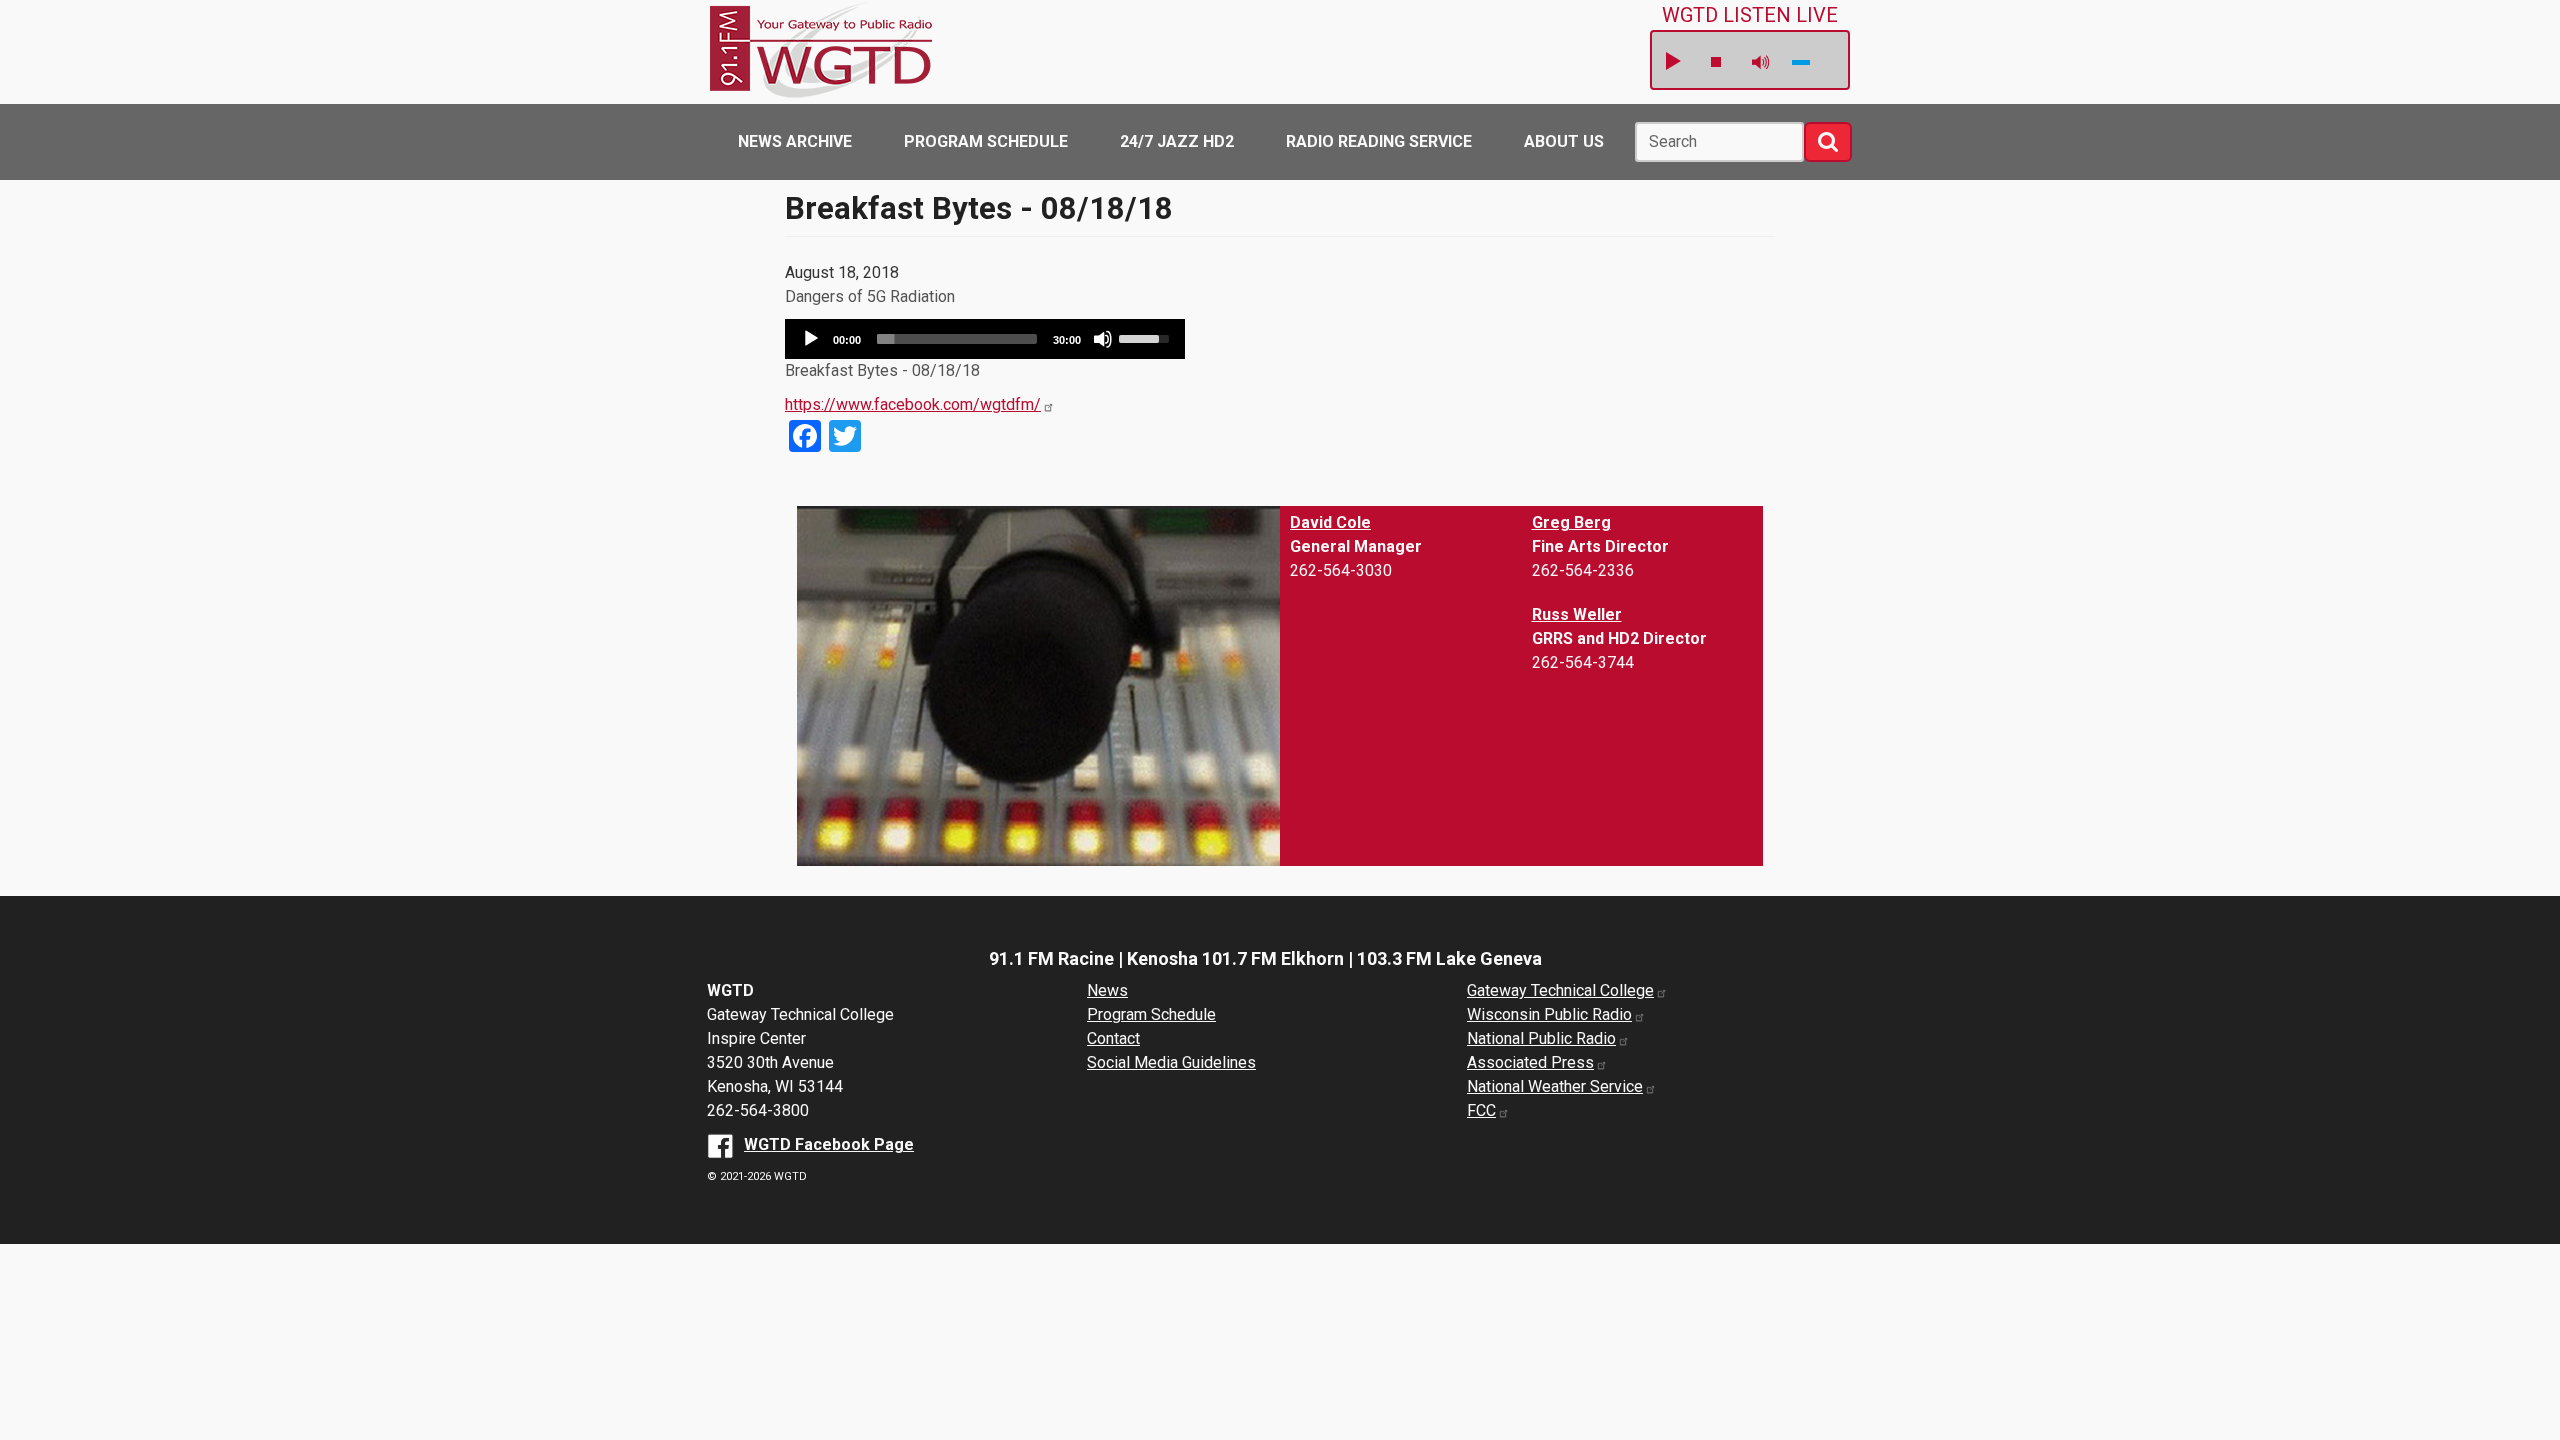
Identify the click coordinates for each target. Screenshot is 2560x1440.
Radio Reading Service (1379, 141)
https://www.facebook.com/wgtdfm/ (913, 404)
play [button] (1672, 62)
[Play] (811, 339)
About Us (1564, 141)
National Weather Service (1555, 1086)
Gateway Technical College (1560, 990)
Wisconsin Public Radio (1549, 1014)
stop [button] (1716, 62)
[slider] (957, 339)
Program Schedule (986, 141)
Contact (1113, 1038)
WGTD (962, 17)
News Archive (795, 141)
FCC (1481, 1110)
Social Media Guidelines (1171, 1062)
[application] (985, 339)
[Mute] (1103, 339)
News (1107, 990)
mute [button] (1761, 62)
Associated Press (1530, 1062)
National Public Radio (1541, 1038)
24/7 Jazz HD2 (1177, 141)
